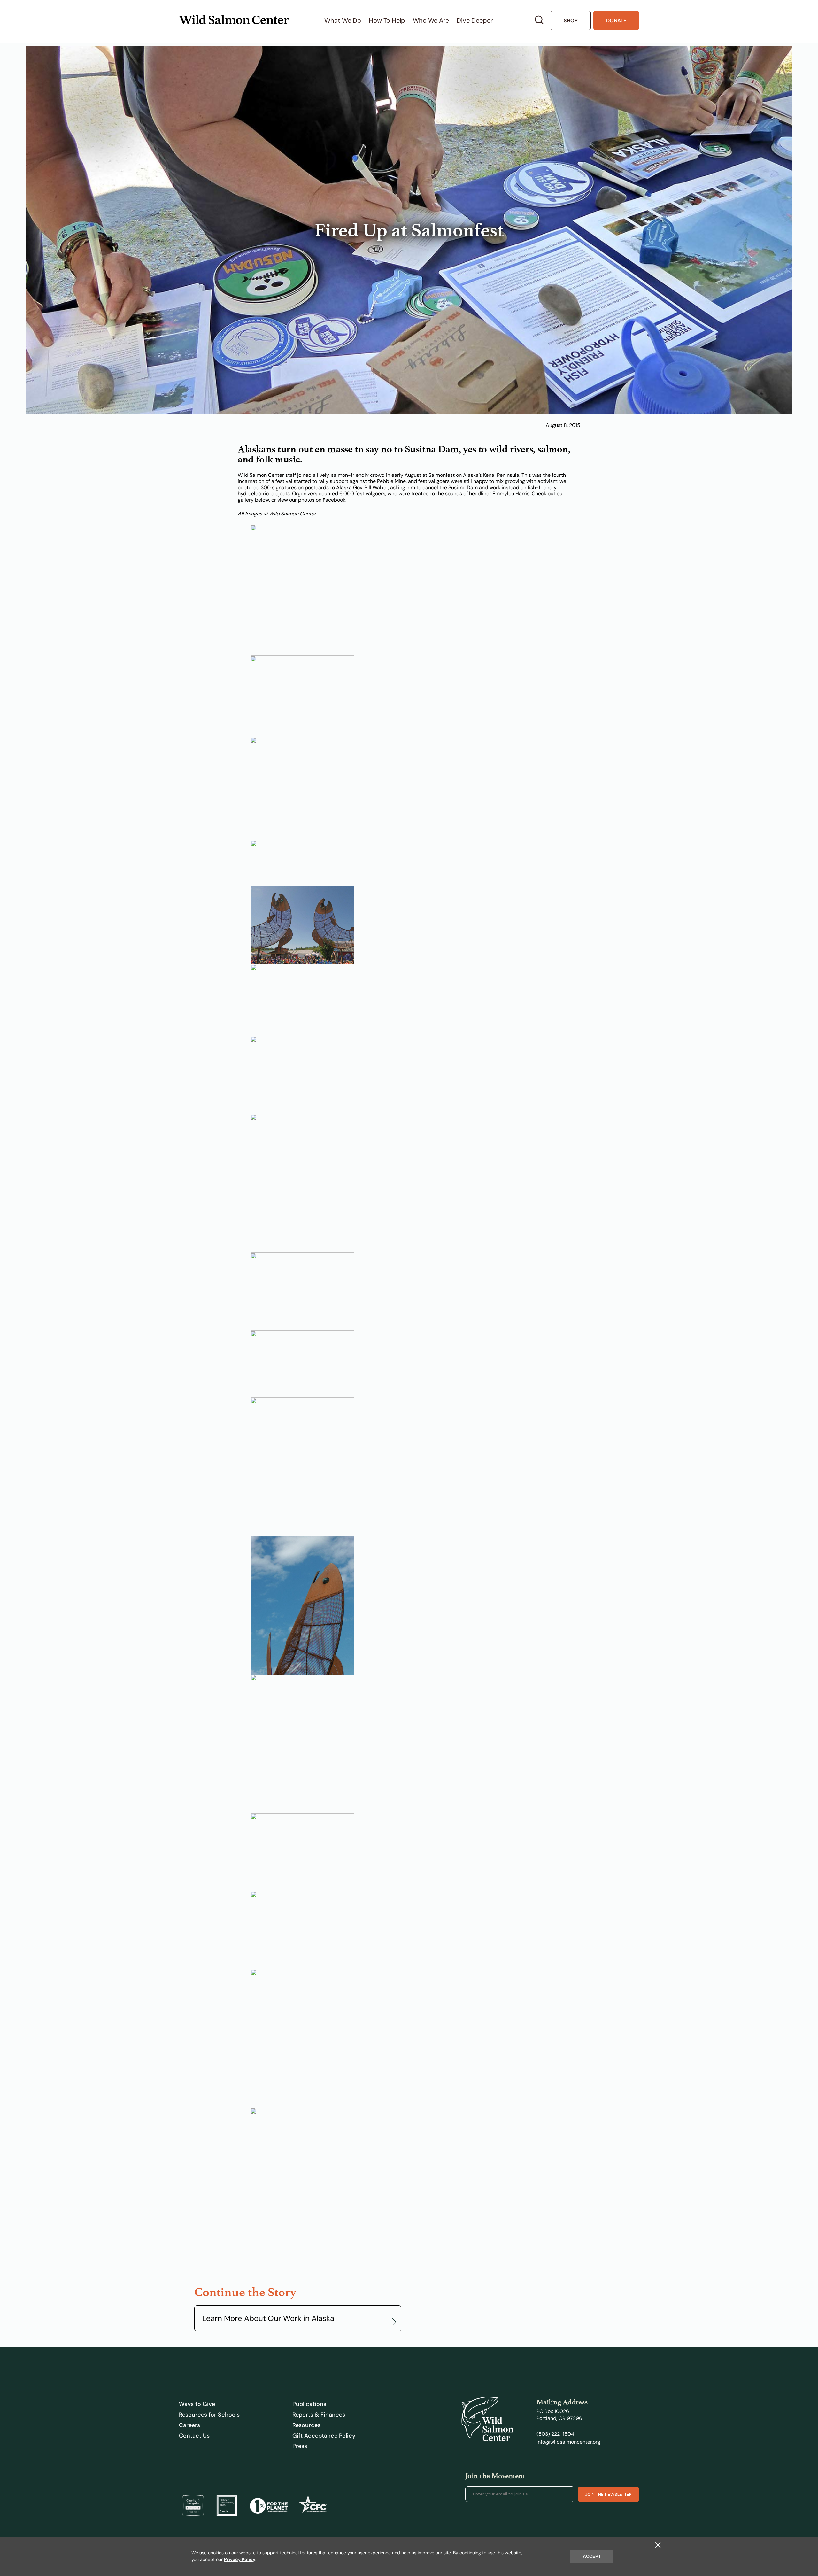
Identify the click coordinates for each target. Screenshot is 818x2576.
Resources (306, 2425)
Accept (592, 2556)
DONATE (616, 21)
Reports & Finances (319, 2415)
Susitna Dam (463, 487)
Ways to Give (197, 2404)
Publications (309, 2404)
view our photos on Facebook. (312, 500)
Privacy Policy (240, 2559)
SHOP (571, 21)
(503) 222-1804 (555, 2434)
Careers (189, 2425)
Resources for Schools (209, 2415)
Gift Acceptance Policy (324, 2436)
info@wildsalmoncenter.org (568, 2442)
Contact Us (194, 2436)
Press (300, 2446)
